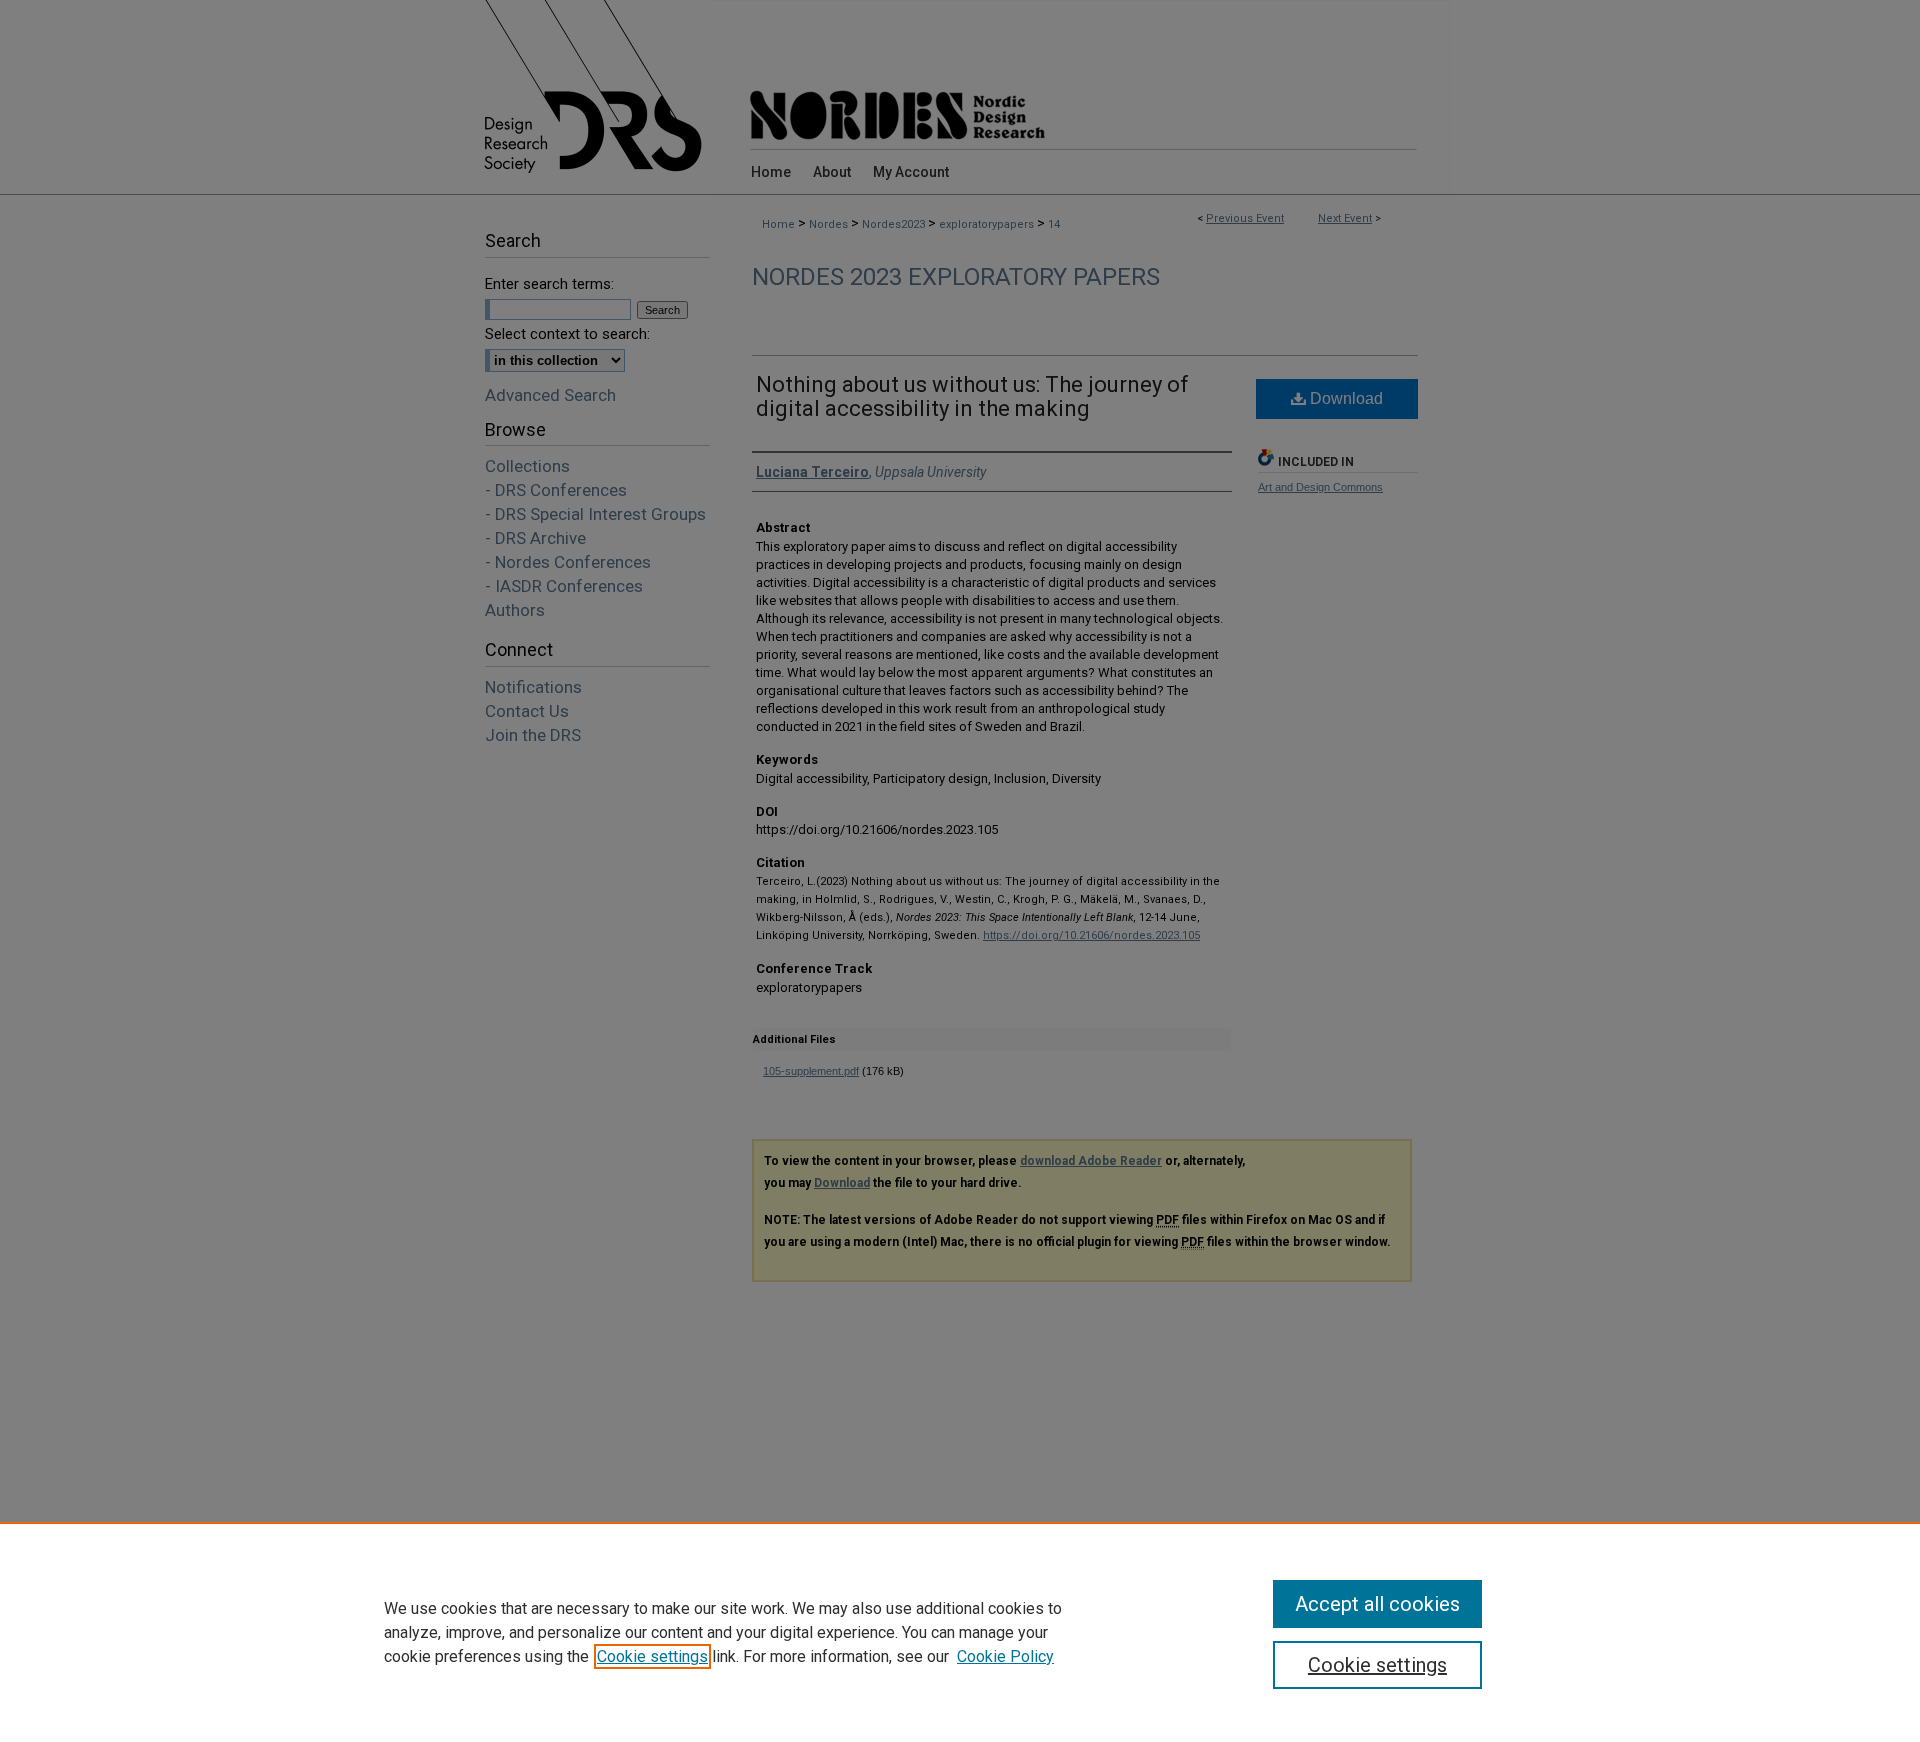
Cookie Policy (1005, 1656)
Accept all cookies (1377, 1604)
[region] (960, 1632)
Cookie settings (652, 1656)
